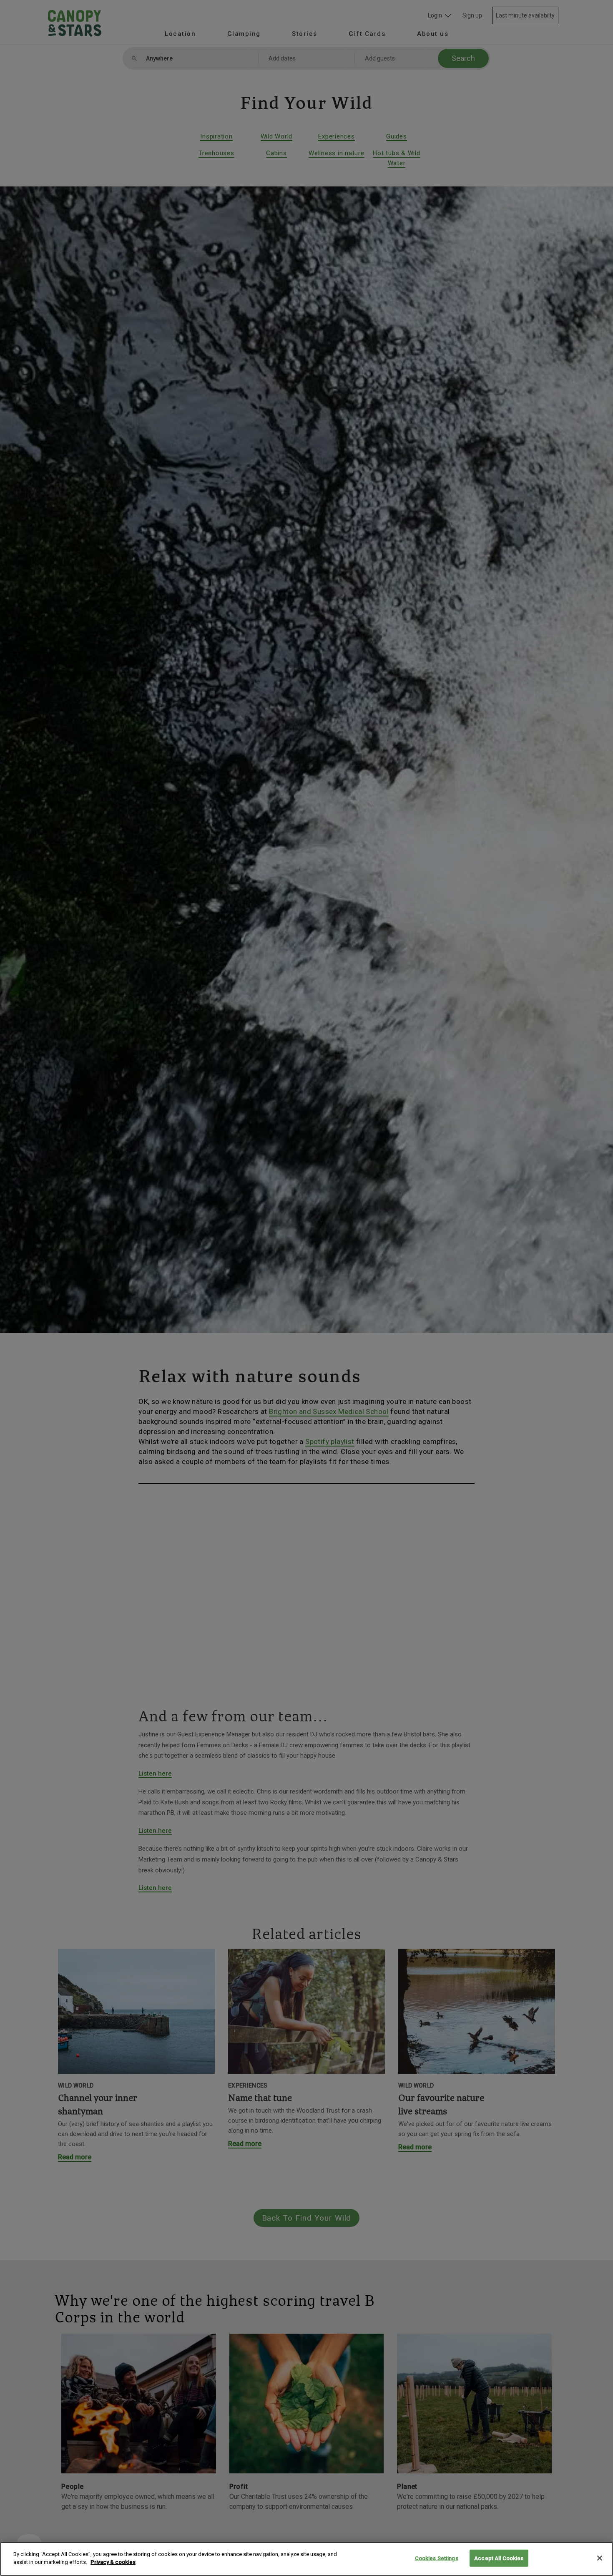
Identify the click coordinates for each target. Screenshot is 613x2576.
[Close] (600, 2558)
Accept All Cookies (499, 2558)
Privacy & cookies (113, 2562)
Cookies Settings (437, 2558)
